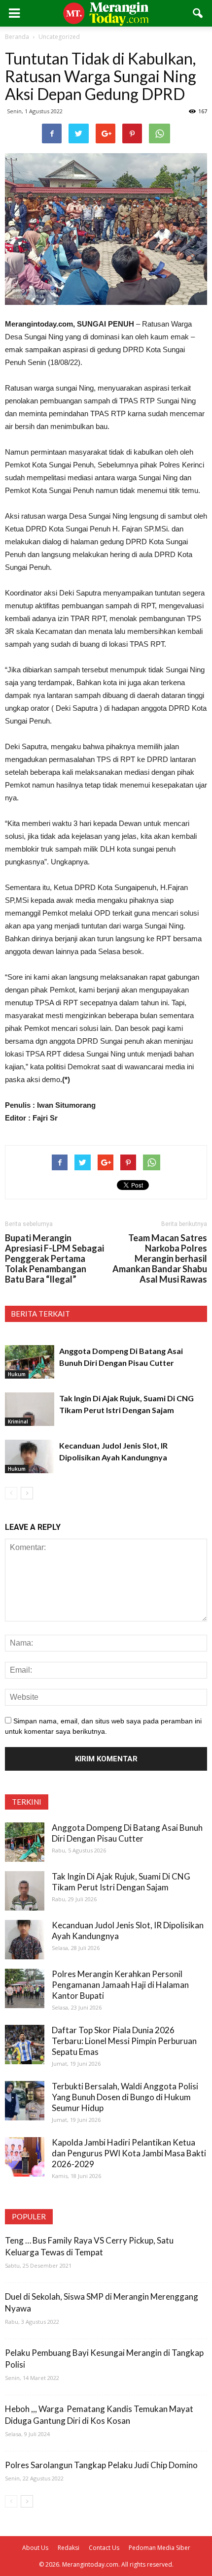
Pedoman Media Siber (159, 2548)
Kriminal (18, 1421)
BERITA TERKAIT (40, 1314)
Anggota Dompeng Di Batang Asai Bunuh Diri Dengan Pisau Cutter (127, 1833)
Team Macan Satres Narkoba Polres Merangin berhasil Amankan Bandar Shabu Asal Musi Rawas (160, 1259)
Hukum (17, 1374)
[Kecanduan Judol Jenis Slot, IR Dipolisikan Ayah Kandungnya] (30, 1457)
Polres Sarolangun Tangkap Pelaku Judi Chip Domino (101, 2465)
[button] (198, 13)
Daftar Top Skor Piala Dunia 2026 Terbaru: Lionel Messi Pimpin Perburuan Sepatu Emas (124, 2041)
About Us (35, 2548)
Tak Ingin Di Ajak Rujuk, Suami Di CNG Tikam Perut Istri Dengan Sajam (121, 1882)
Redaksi (69, 2548)
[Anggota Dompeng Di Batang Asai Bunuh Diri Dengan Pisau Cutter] (30, 1362)
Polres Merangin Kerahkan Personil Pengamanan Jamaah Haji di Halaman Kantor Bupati (120, 1985)
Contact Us (104, 2548)
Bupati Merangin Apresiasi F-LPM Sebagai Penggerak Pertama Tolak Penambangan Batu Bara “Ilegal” (54, 1259)
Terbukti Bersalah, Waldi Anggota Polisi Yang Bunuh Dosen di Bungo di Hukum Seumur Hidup (125, 2097)
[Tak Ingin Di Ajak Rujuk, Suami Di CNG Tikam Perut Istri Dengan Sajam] (30, 1409)
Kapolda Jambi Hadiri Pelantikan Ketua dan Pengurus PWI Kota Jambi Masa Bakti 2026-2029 (129, 2153)
